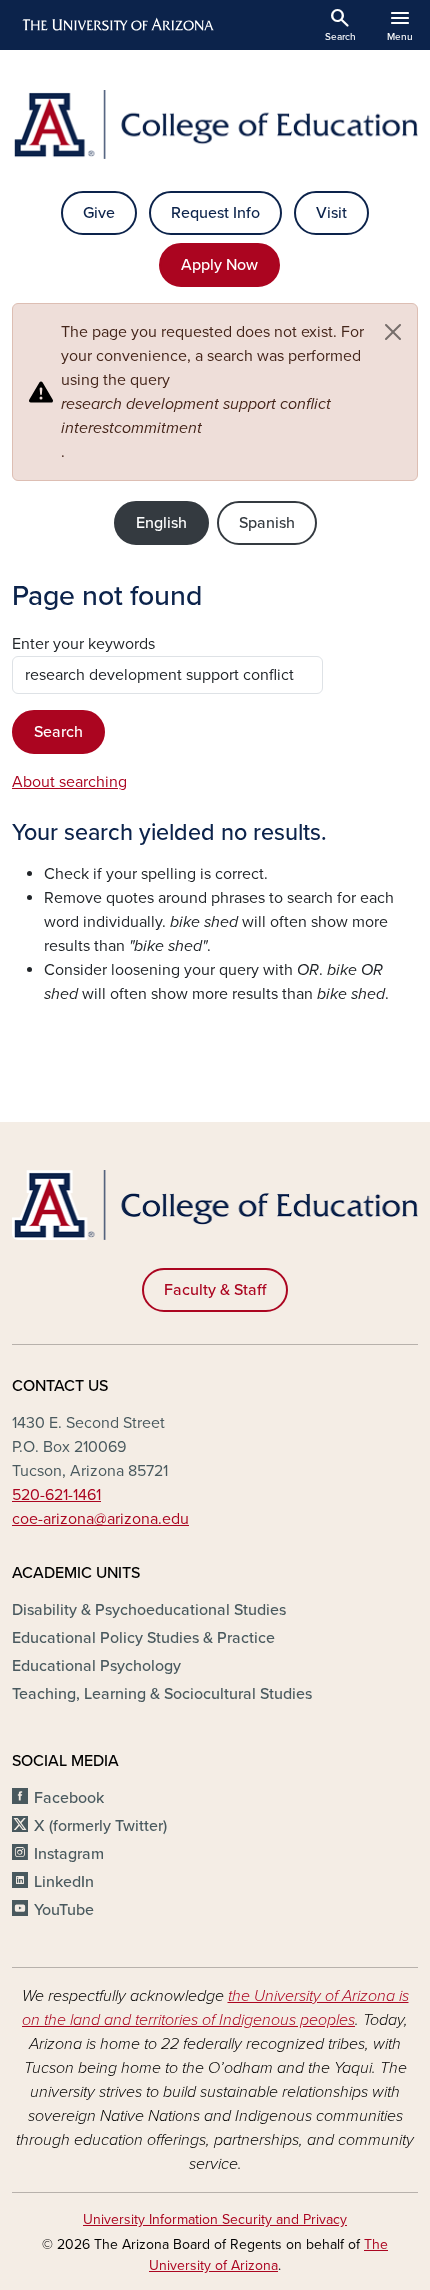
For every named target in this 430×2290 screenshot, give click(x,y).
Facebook (69, 1798)
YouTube (64, 1910)
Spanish (267, 523)
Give (99, 213)
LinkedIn (64, 1882)
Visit (331, 213)
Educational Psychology (96, 1666)
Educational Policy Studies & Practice (143, 1638)
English (161, 523)
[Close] (393, 332)
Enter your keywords (83, 644)
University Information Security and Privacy (215, 2219)
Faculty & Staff (215, 1290)
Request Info (215, 213)
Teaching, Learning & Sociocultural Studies (162, 1694)
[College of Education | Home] (215, 124)
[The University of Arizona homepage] (116, 25)
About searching (69, 782)
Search (58, 732)
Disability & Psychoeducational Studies (149, 1610)
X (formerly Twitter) (100, 1826)
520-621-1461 (56, 1495)
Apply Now (219, 265)
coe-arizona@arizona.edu (100, 1519)
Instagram (69, 1854)
